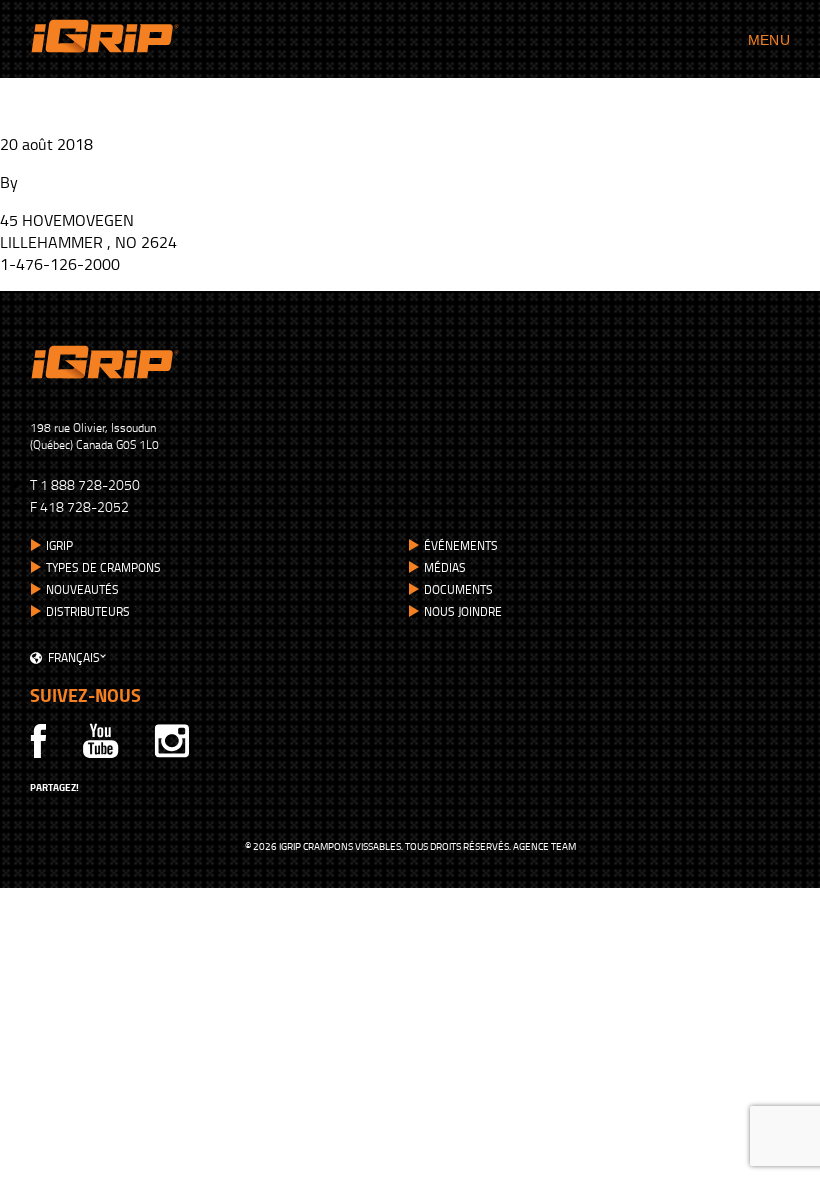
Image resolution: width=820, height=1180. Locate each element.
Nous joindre (463, 611)
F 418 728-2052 (79, 506)
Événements (461, 545)
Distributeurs (88, 611)
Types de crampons (103, 567)
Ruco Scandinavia (90, 95)
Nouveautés (82, 589)
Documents (458, 589)
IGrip (59, 545)
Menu (769, 40)
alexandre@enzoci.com (100, 182)
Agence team (544, 846)
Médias (445, 567)
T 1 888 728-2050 (85, 484)
